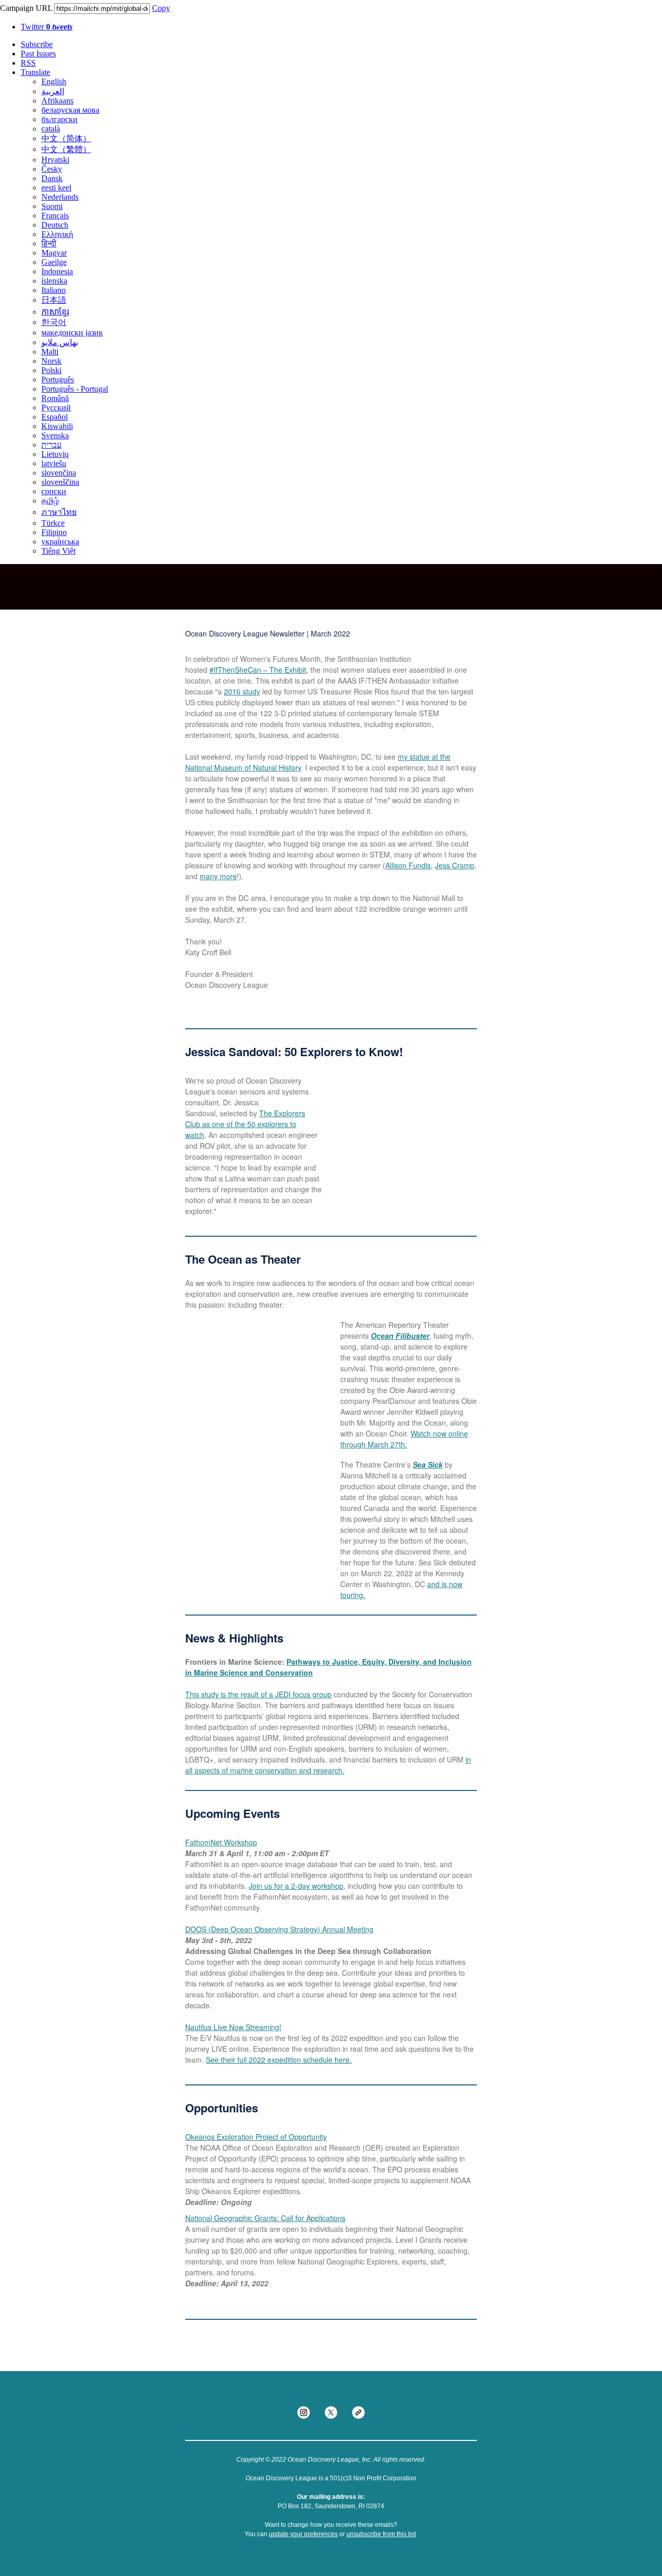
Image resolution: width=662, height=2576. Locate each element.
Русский (56, 408)
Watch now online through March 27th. (404, 1439)
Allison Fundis (408, 865)
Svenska (55, 435)
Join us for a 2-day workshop (296, 1886)
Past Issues (38, 54)
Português (58, 380)
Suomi (52, 206)
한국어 (54, 322)
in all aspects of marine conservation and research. (328, 1765)
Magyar (54, 253)
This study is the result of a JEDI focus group (258, 1694)
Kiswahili (57, 426)
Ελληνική (57, 234)
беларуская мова (70, 110)
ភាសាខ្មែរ (55, 312)
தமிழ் (50, 501)
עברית (51, 445)
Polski (51, 370)
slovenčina (59, 473)
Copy (161, 8)
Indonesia (57, 271)
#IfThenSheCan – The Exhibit (258, 670)
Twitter (47, 27)
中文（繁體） (66, 149)
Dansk (52, 178)
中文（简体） (66, 138)
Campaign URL (26, 8)
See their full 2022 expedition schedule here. (279, 2060)
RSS (28, 63)
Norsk (51, 361)
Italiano (54, 290)
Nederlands (60, 197)
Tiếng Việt (58, 551)
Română (55, 398)
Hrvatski (55, 160)
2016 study (242, 691)
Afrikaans (57, 101)
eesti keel (56, 188)
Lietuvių (55, 454)
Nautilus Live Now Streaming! (233, 2027)
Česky (52, 169)
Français (55, 216)
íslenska (54, 281)
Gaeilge (54, 262)
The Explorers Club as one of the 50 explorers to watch (245, 1124)
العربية (53, 91)
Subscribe (37, 44)
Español (55, 417)
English (54, 82)
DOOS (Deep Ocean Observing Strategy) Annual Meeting (279, 1929)
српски (54, 491)
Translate (35, 72)
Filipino (54, 532)
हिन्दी (49, 243)
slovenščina (60, 482)
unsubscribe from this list (381, 2534)
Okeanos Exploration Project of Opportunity (256, 2137)
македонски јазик (72, 332)
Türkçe (53, 523)
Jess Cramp (455, 865)
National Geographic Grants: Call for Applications (265, 2218)
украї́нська (60, 542)
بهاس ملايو (60, 342)
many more (218, 876)
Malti (50, 352)
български (59, 119)
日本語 (54, 300)
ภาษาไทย (59, 512)
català (51, 129)
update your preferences (303, 2534)
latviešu (54, 463)
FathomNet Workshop (221, 1842)
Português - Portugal (75, 389)
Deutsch (55, 225)
